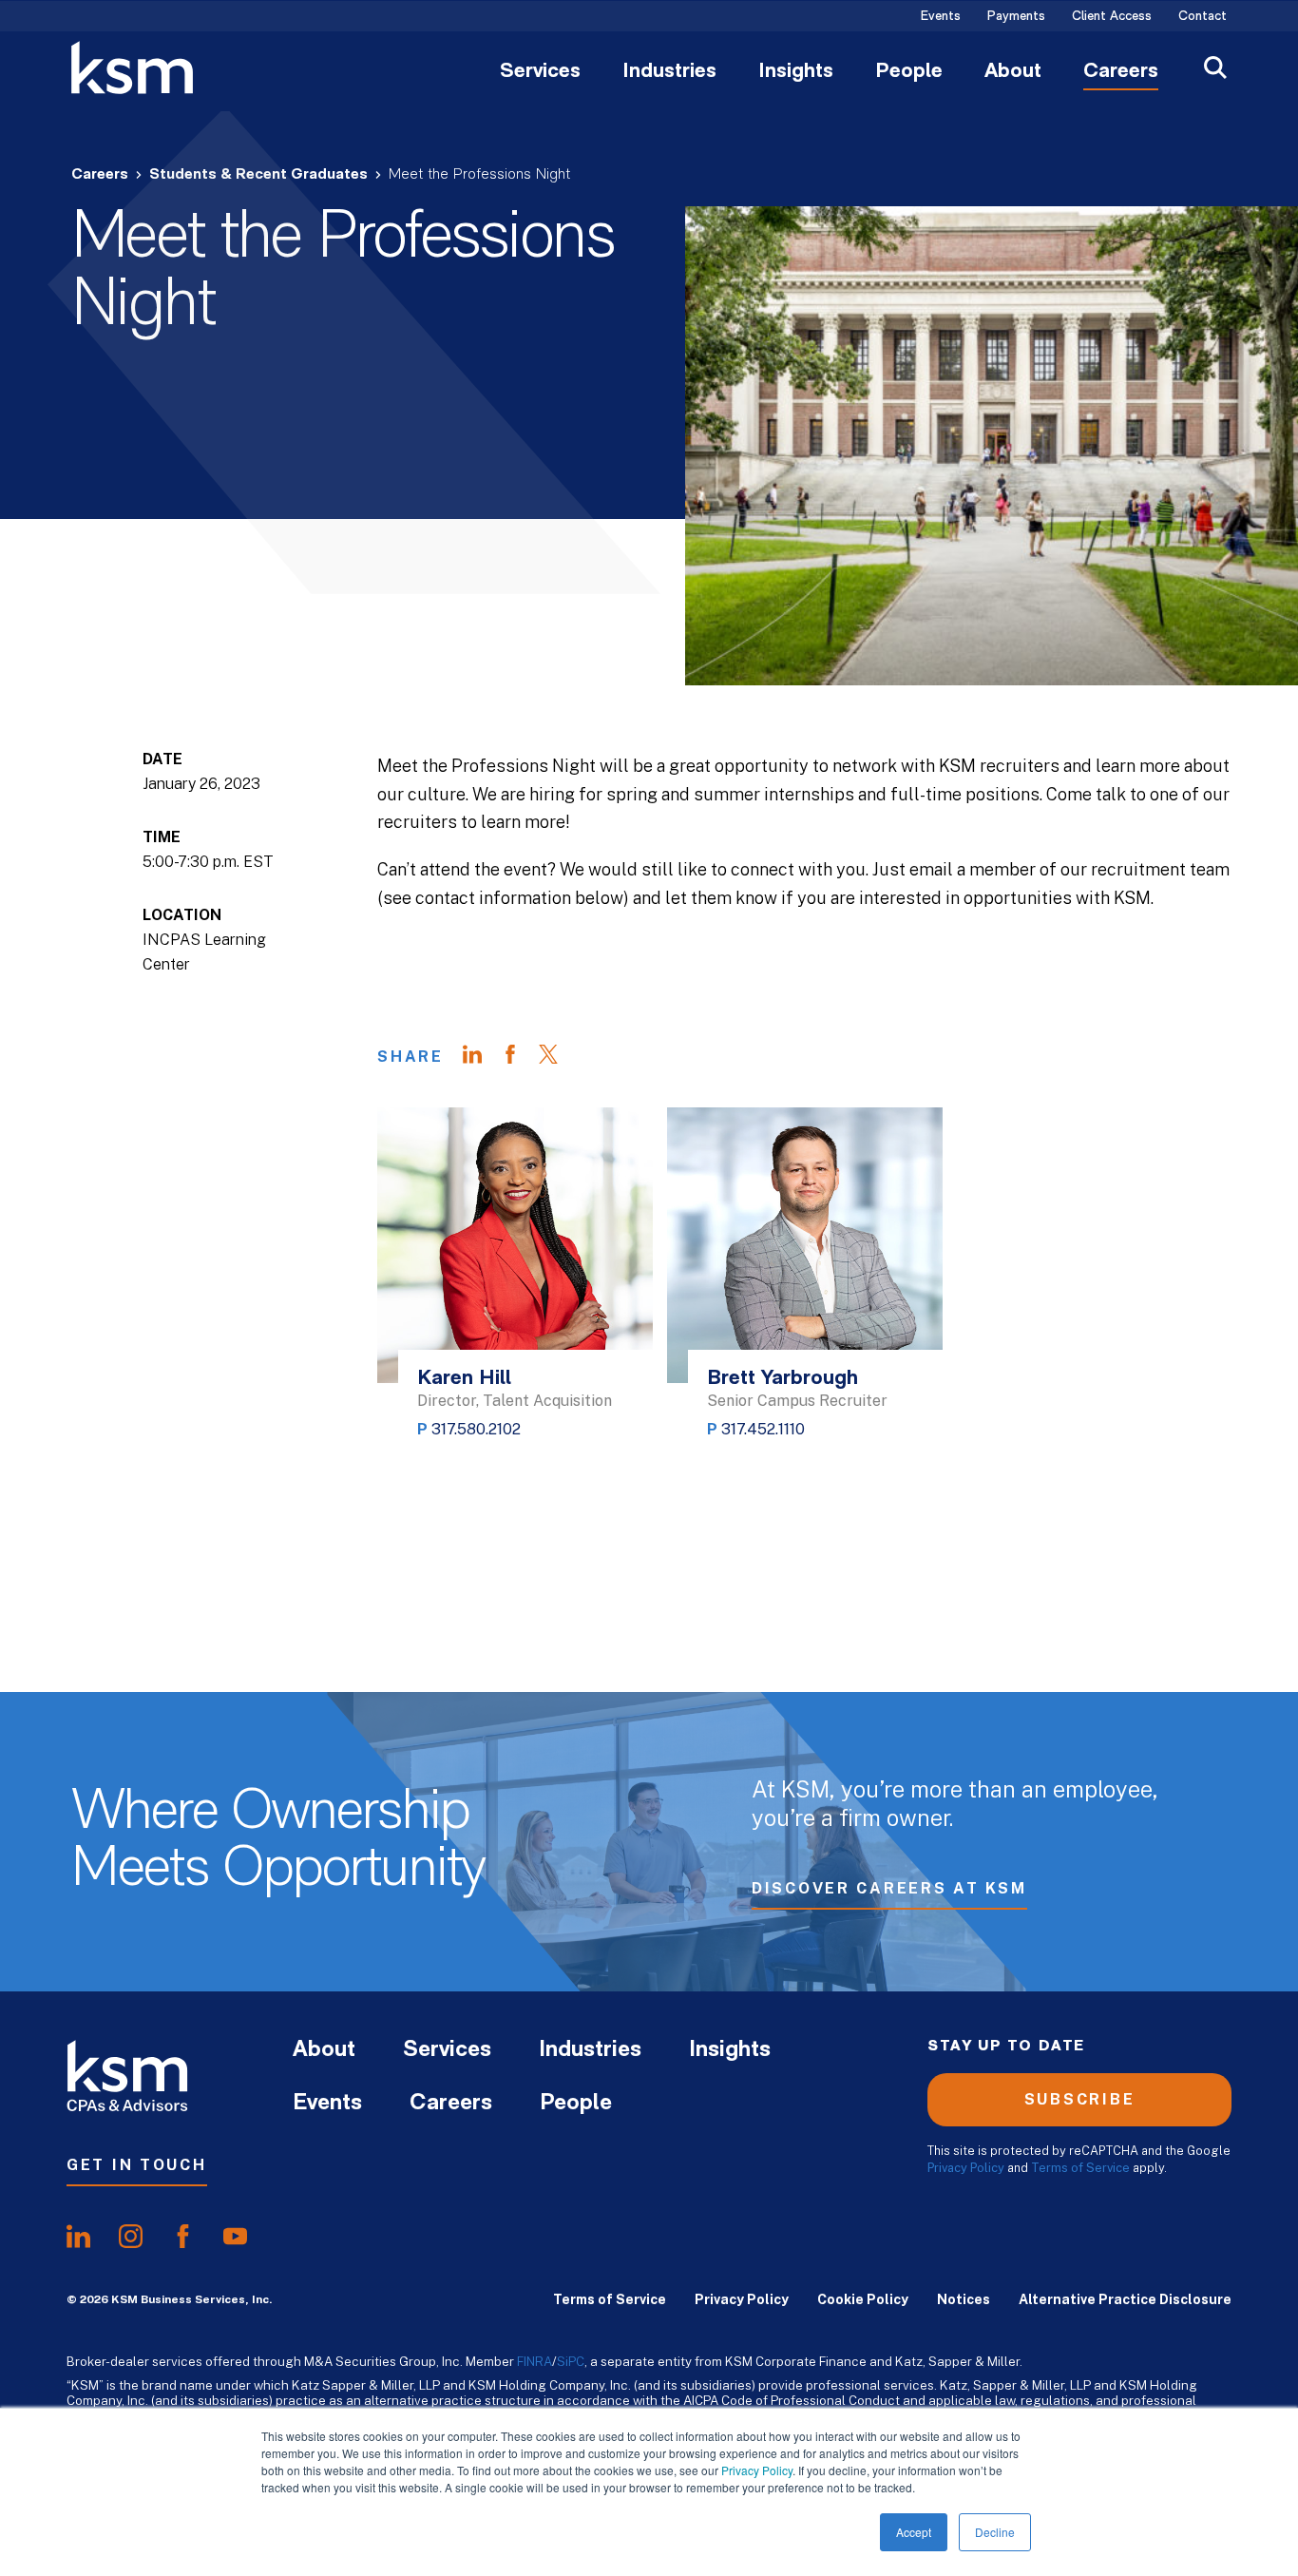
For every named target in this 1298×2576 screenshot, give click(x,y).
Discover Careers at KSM (889, 1888)
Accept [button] (914, 2532)
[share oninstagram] (131, 2237)
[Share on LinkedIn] (482, 1057)
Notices (964, 2299)
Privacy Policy (757, 2470)
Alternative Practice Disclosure (1125, 2299)
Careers (1121, 72)
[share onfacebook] (183, 2237)
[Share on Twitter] (558, 1057)
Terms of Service (1080, 2168)
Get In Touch (137, 2165)
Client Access (1112, 17)
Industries (669, 72)
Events (941, 17)
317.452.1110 (763, 1429)
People (909, 72)
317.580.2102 (476, 1429)
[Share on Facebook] (520, 1057)
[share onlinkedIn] (78, 2237)
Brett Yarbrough (783, 1379)
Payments (1016, 17)
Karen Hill (464, 1379)
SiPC (571, 2361)
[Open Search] (1215, 70)
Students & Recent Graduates (258, 175)
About (1013, 72)
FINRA (534, 2361)
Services (540, 72)
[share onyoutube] (235, 2237)
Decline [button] (995, 2532)
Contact (1203, 17)
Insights (796, 72)
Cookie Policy (863, 2299)
